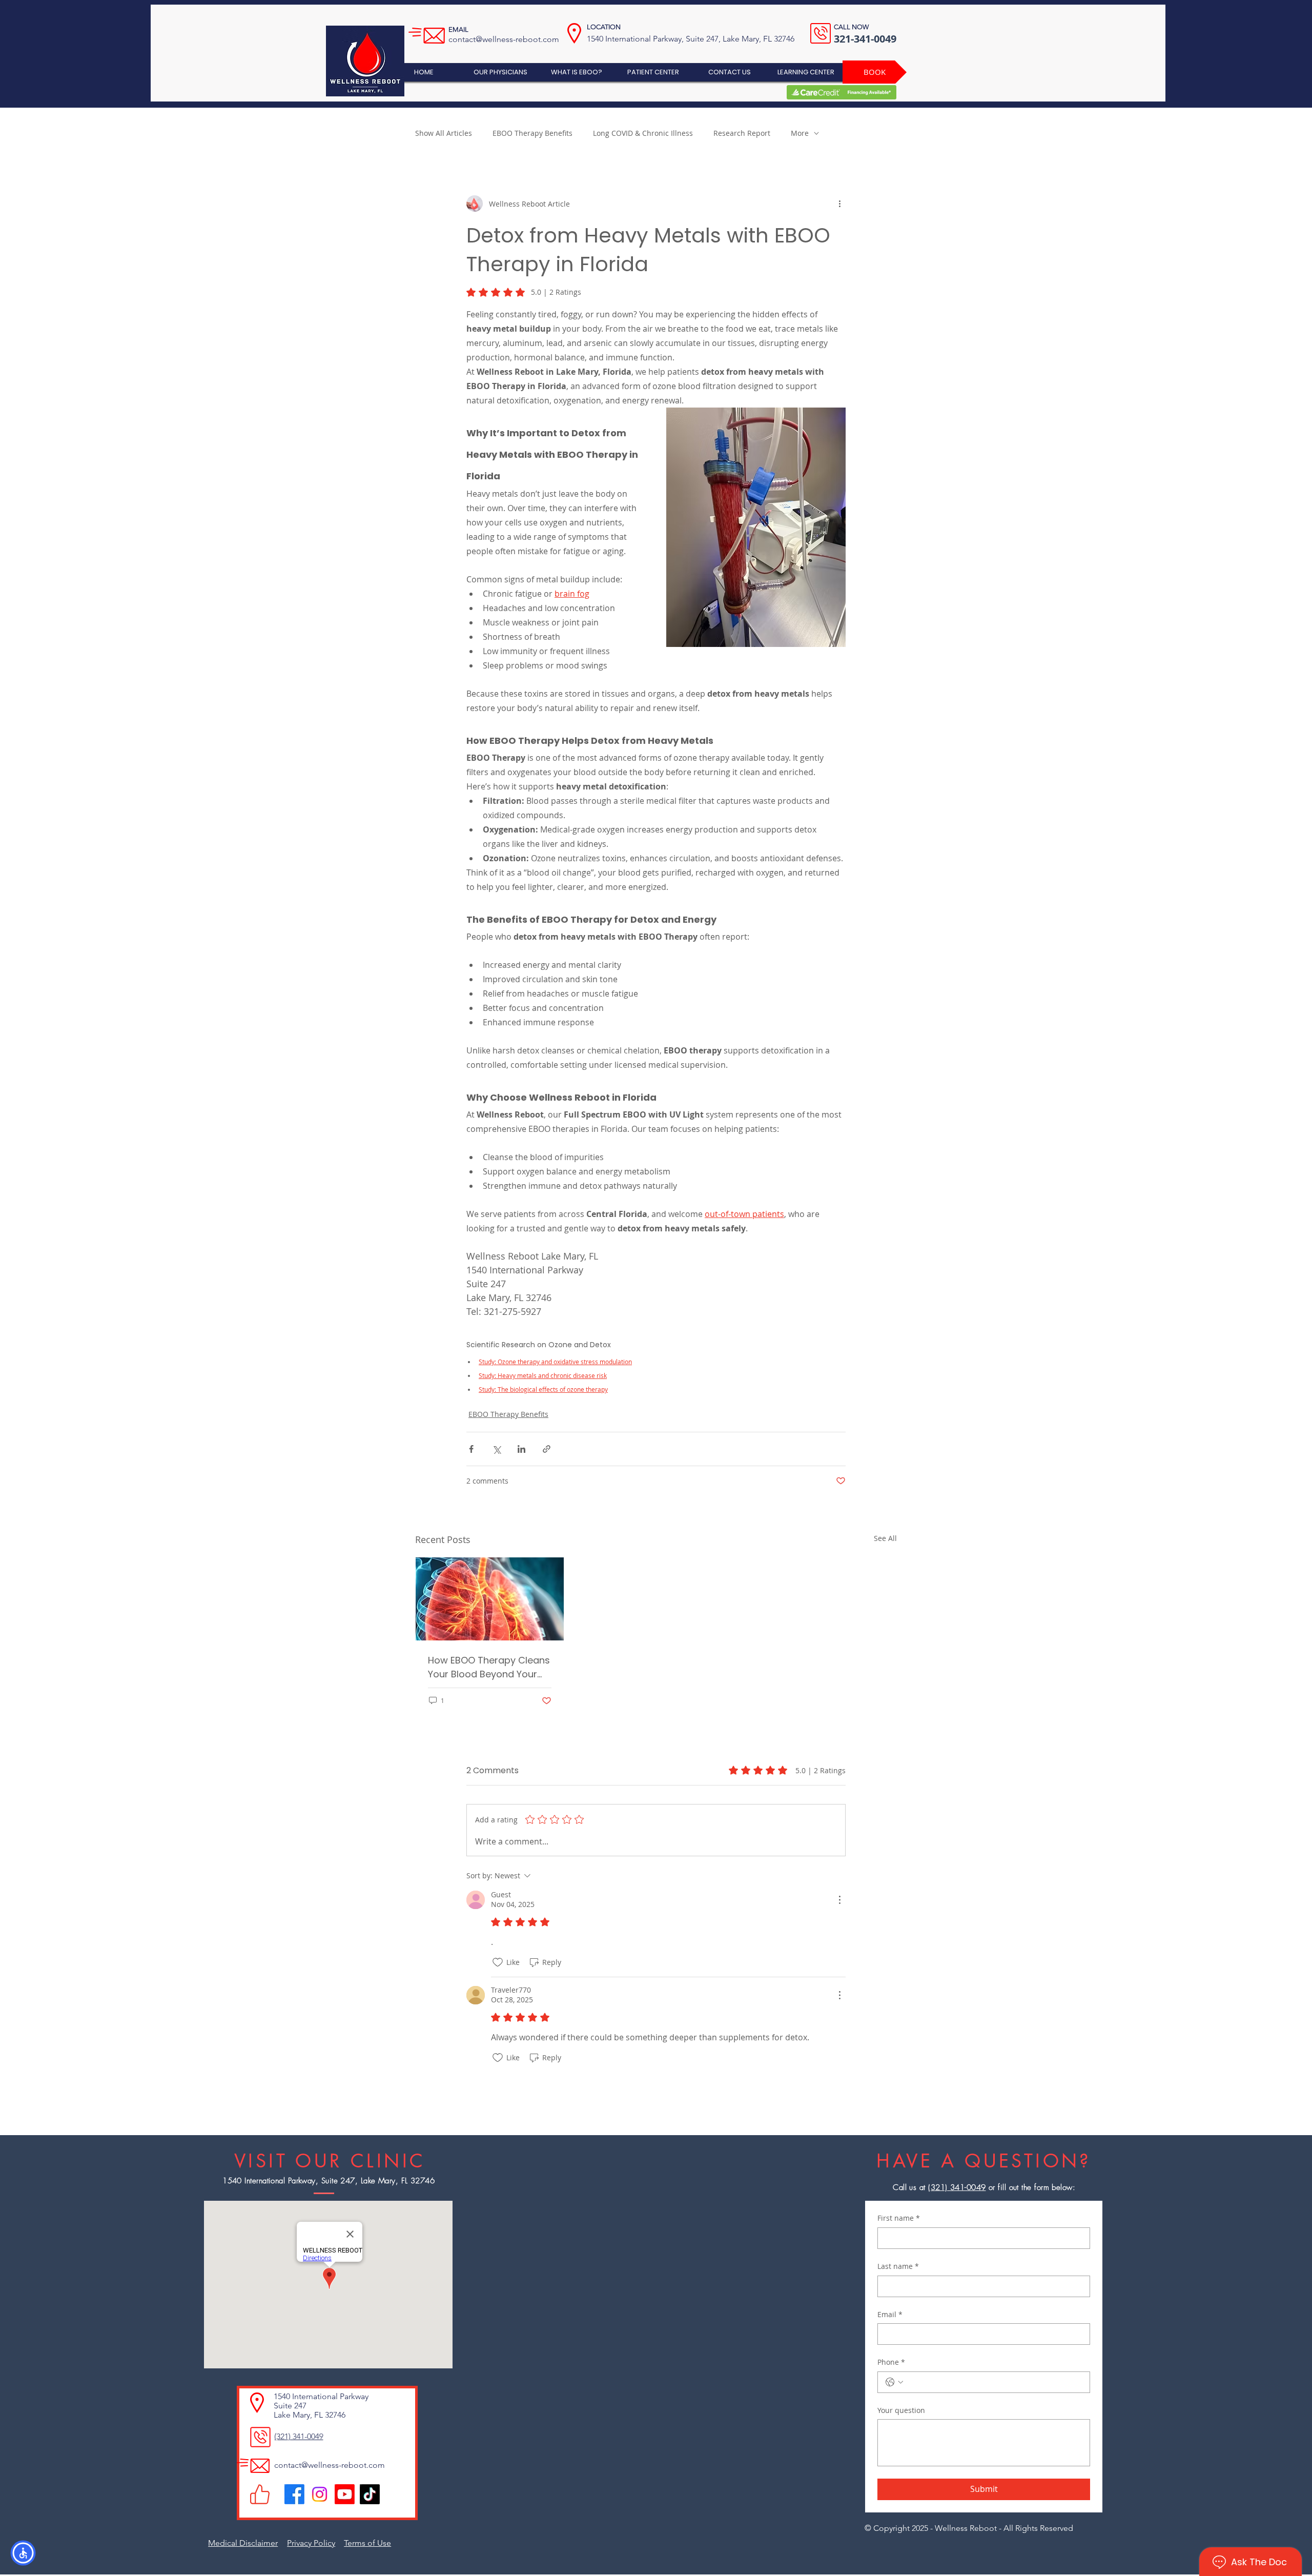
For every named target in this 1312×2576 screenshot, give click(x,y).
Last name (898, 2266)
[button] (23, 2553)
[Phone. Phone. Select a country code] (894, 2382)
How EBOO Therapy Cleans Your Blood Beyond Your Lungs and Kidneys (489, 1667)
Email (890, 2314)
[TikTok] (370, 2494)
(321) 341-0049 (957, 2187)
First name (899, 2218)
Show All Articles (444, 133)
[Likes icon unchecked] (498, 1962)
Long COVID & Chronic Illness (643, 133)
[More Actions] (839, 1900)
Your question (901, 2410)
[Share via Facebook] (471, 1449)
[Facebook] (294, 2494)
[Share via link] (547, 1449)
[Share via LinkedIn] (521, 1449)
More (800, 133)
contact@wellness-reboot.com (504, 39)
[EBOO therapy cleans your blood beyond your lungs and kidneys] (490, 1599)
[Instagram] (320, 2494)
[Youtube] (345, 2494)
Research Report (742, 133)
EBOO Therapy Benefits (532, 133)
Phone (891, 2362)
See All (885, 1538)
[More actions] (839, 204)
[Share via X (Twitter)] (496, 1449)
